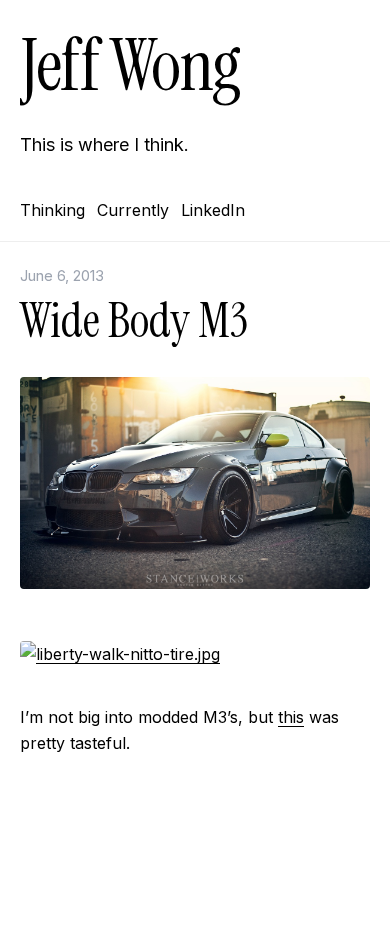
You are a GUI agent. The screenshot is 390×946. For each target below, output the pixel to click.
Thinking (52, 210)
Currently (133, 210)
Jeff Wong (130, 65)
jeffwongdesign (195, 901)
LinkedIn (213, 210)
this (291, 717)
